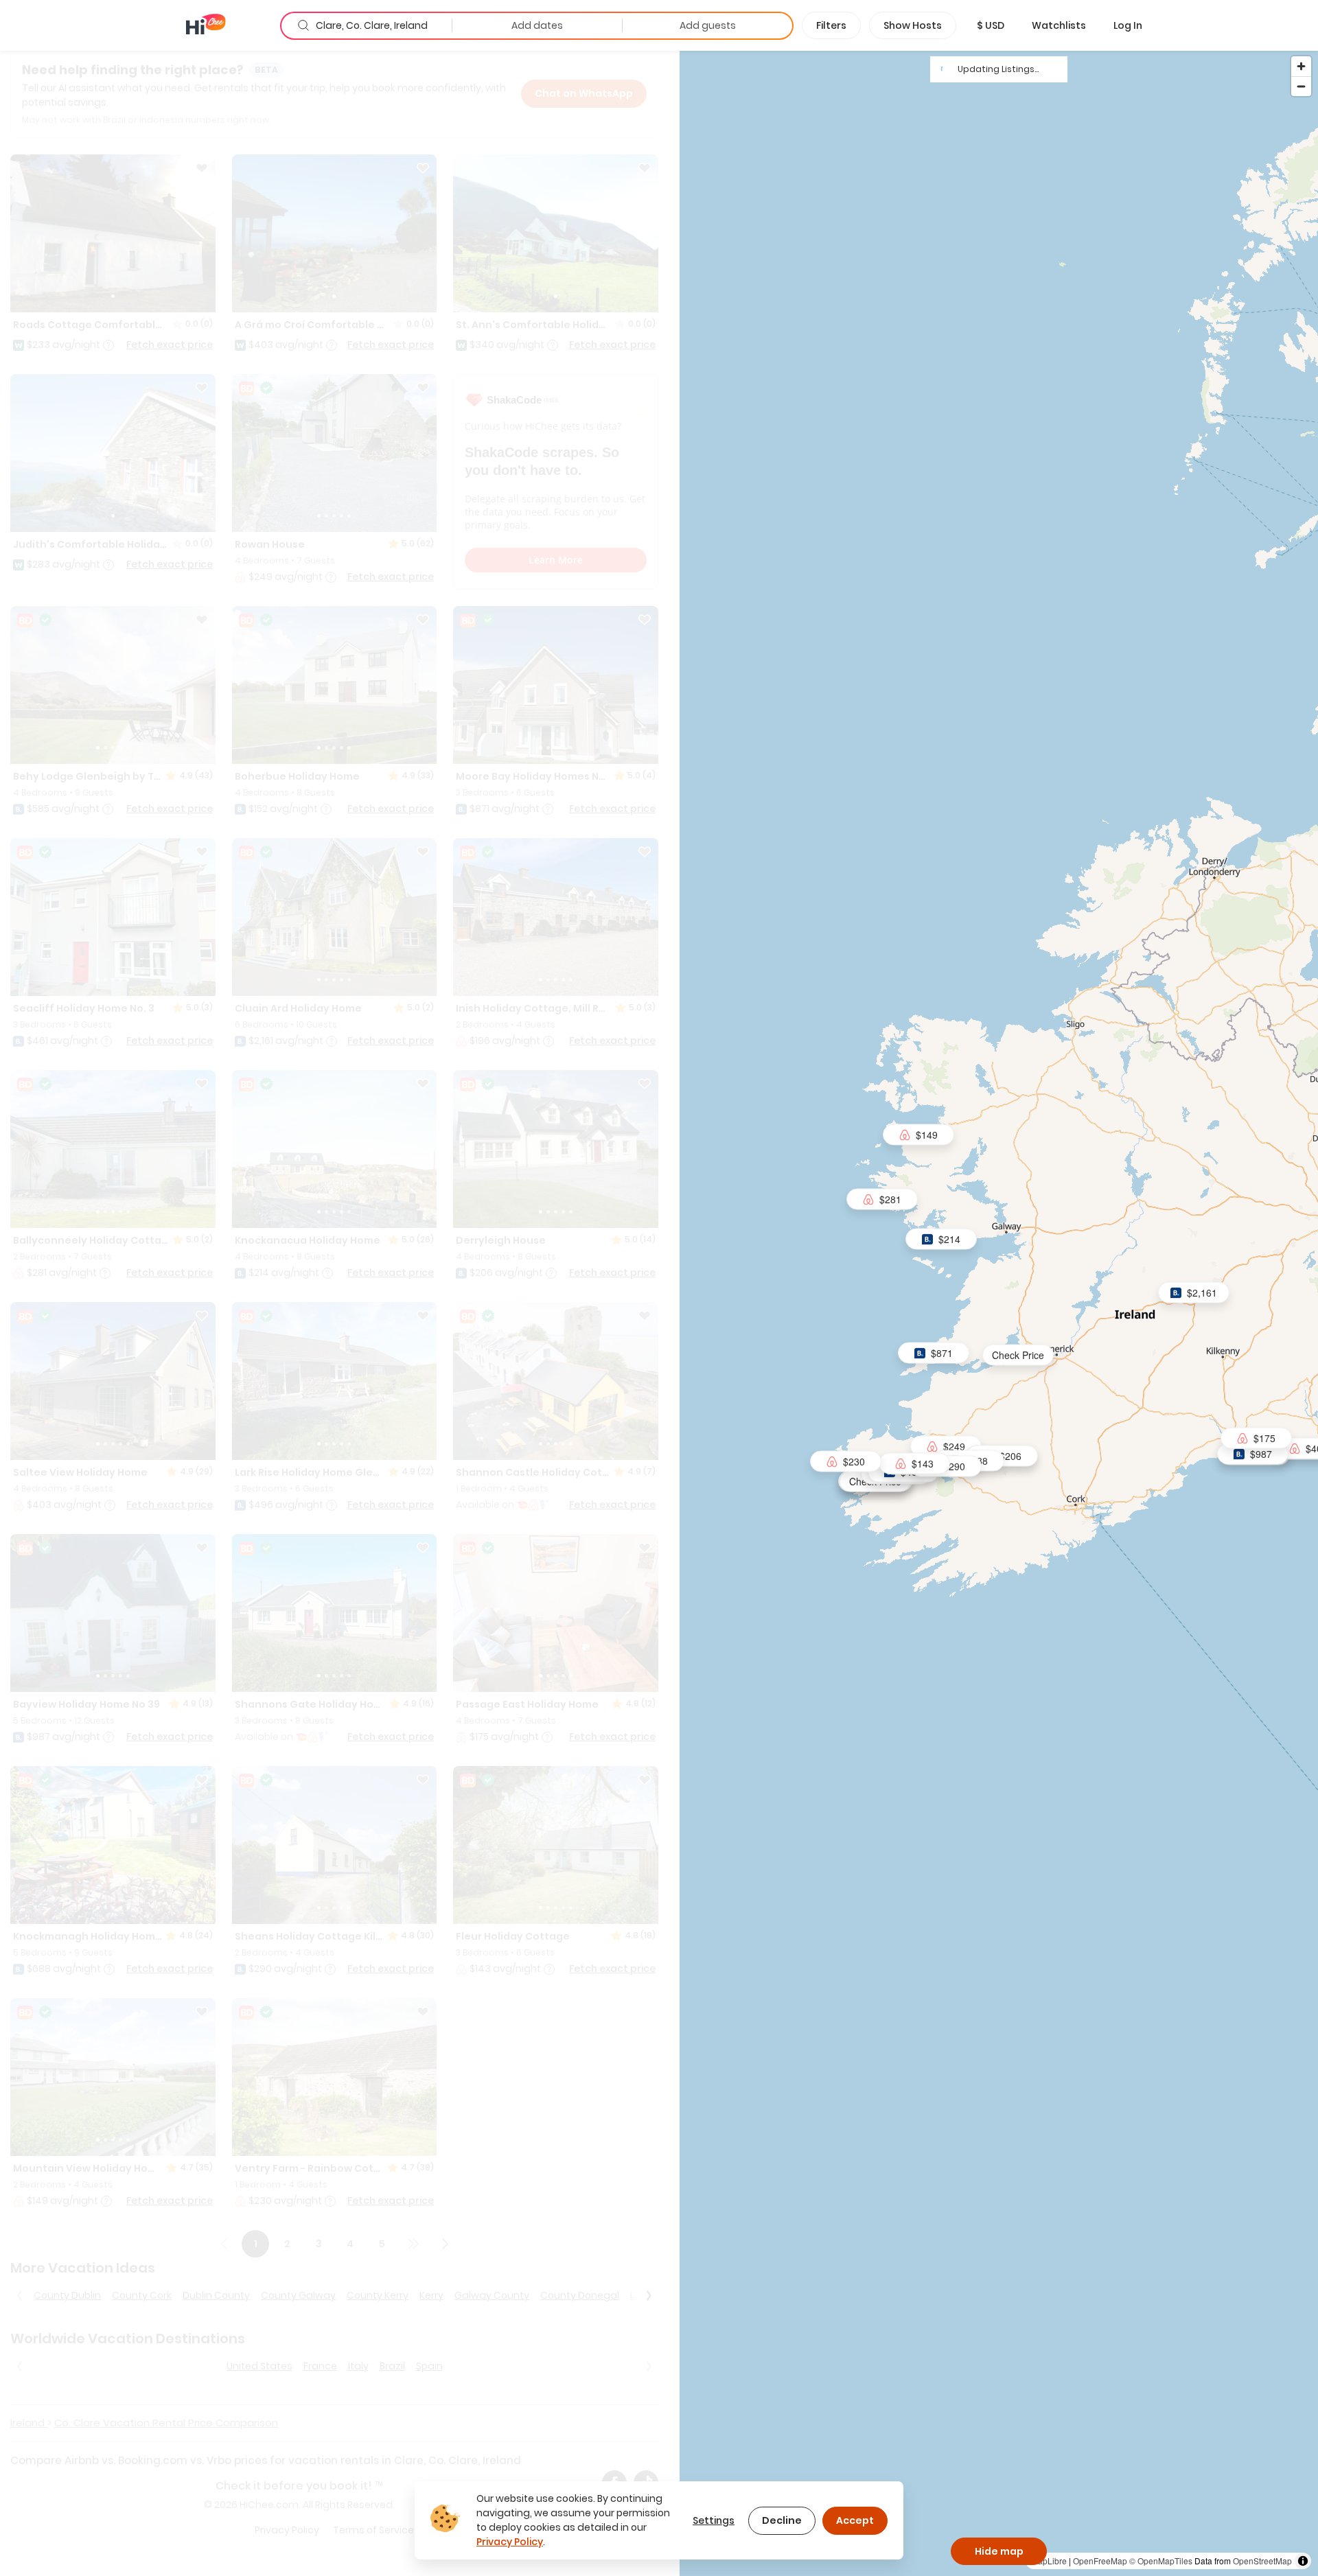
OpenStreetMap (1262, 2561)
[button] (991, 25)
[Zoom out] (1301, 86)
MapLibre (1049, 2561)
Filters (831, 25)
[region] (999, 1313)
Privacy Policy (510, 2542)
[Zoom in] (1301, 66)
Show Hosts (913, 25)
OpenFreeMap (1100, 2561)
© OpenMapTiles (1161, 2561)
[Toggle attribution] (1303, 2561)
